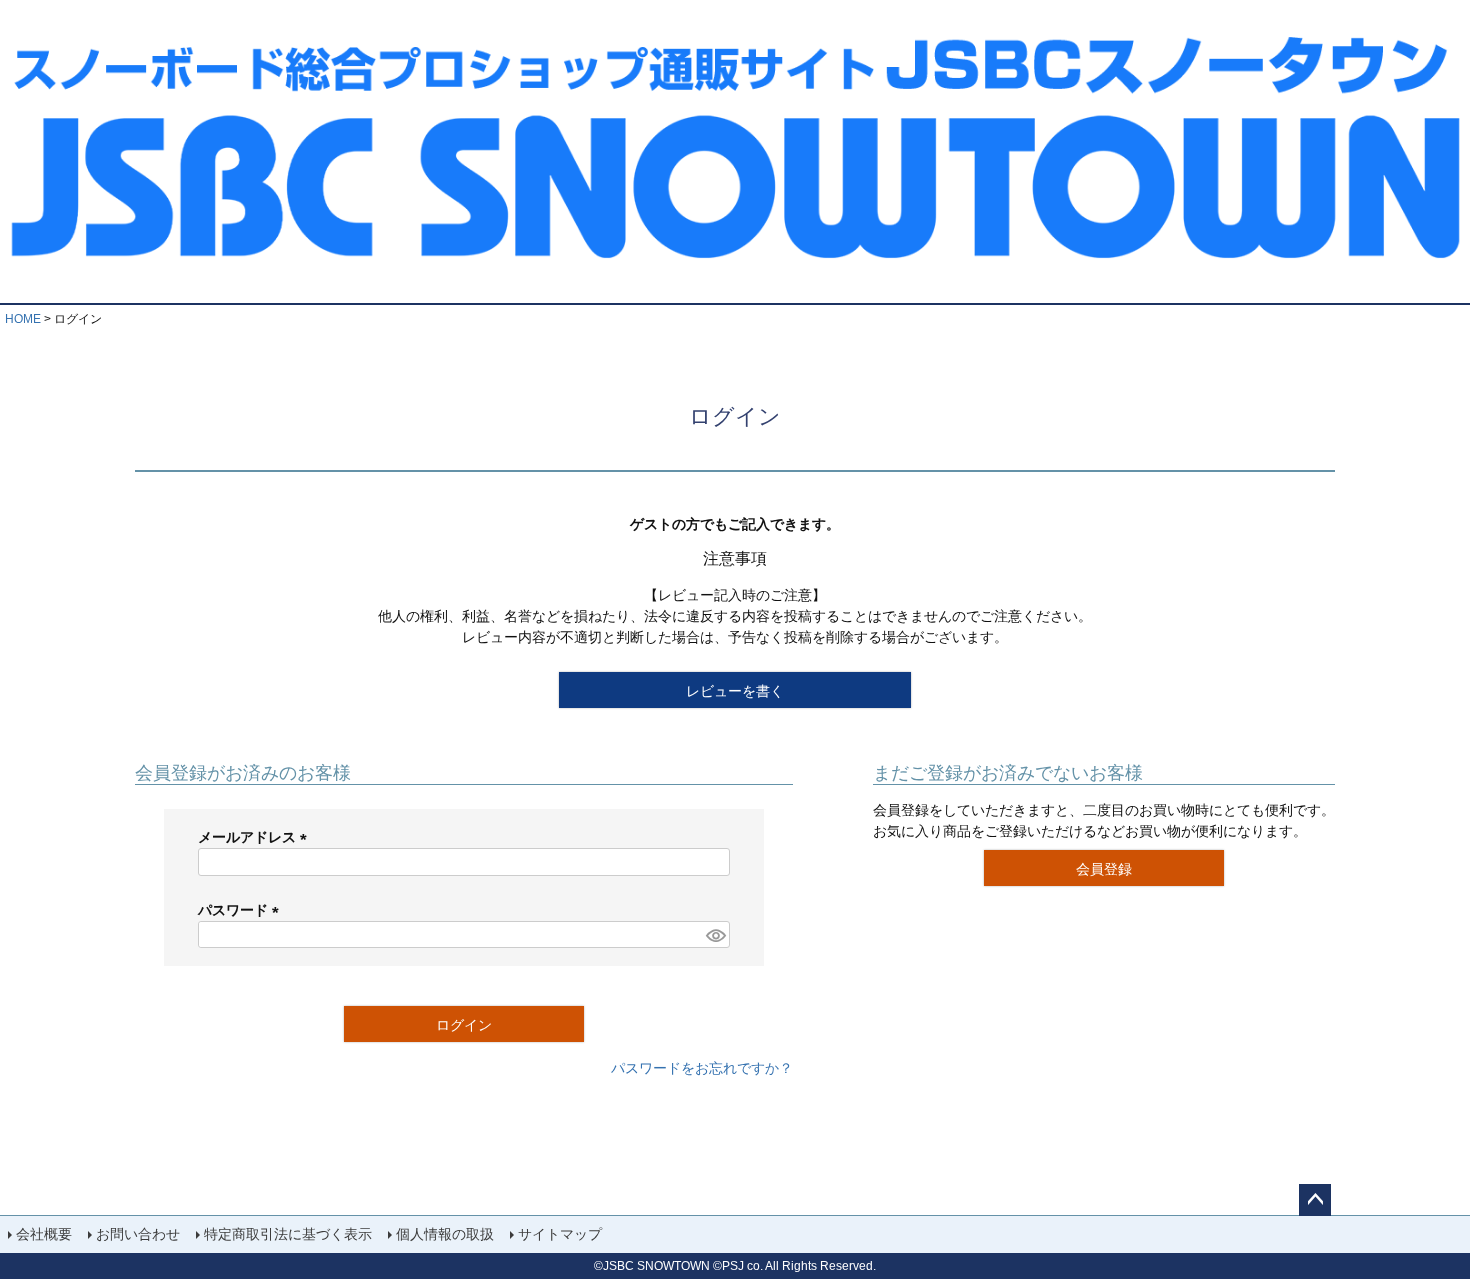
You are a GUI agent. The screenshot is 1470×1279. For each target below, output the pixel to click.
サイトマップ (560, 1234)
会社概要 (44, 1234)
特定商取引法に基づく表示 (288, 1234)
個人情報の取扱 (445, 1234)
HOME (23, 319)
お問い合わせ (138, 1234)
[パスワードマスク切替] (715, 935)
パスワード (242, 910)
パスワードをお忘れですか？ (702, 1068)
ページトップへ (1315, 1200)
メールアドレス (256, 837)
